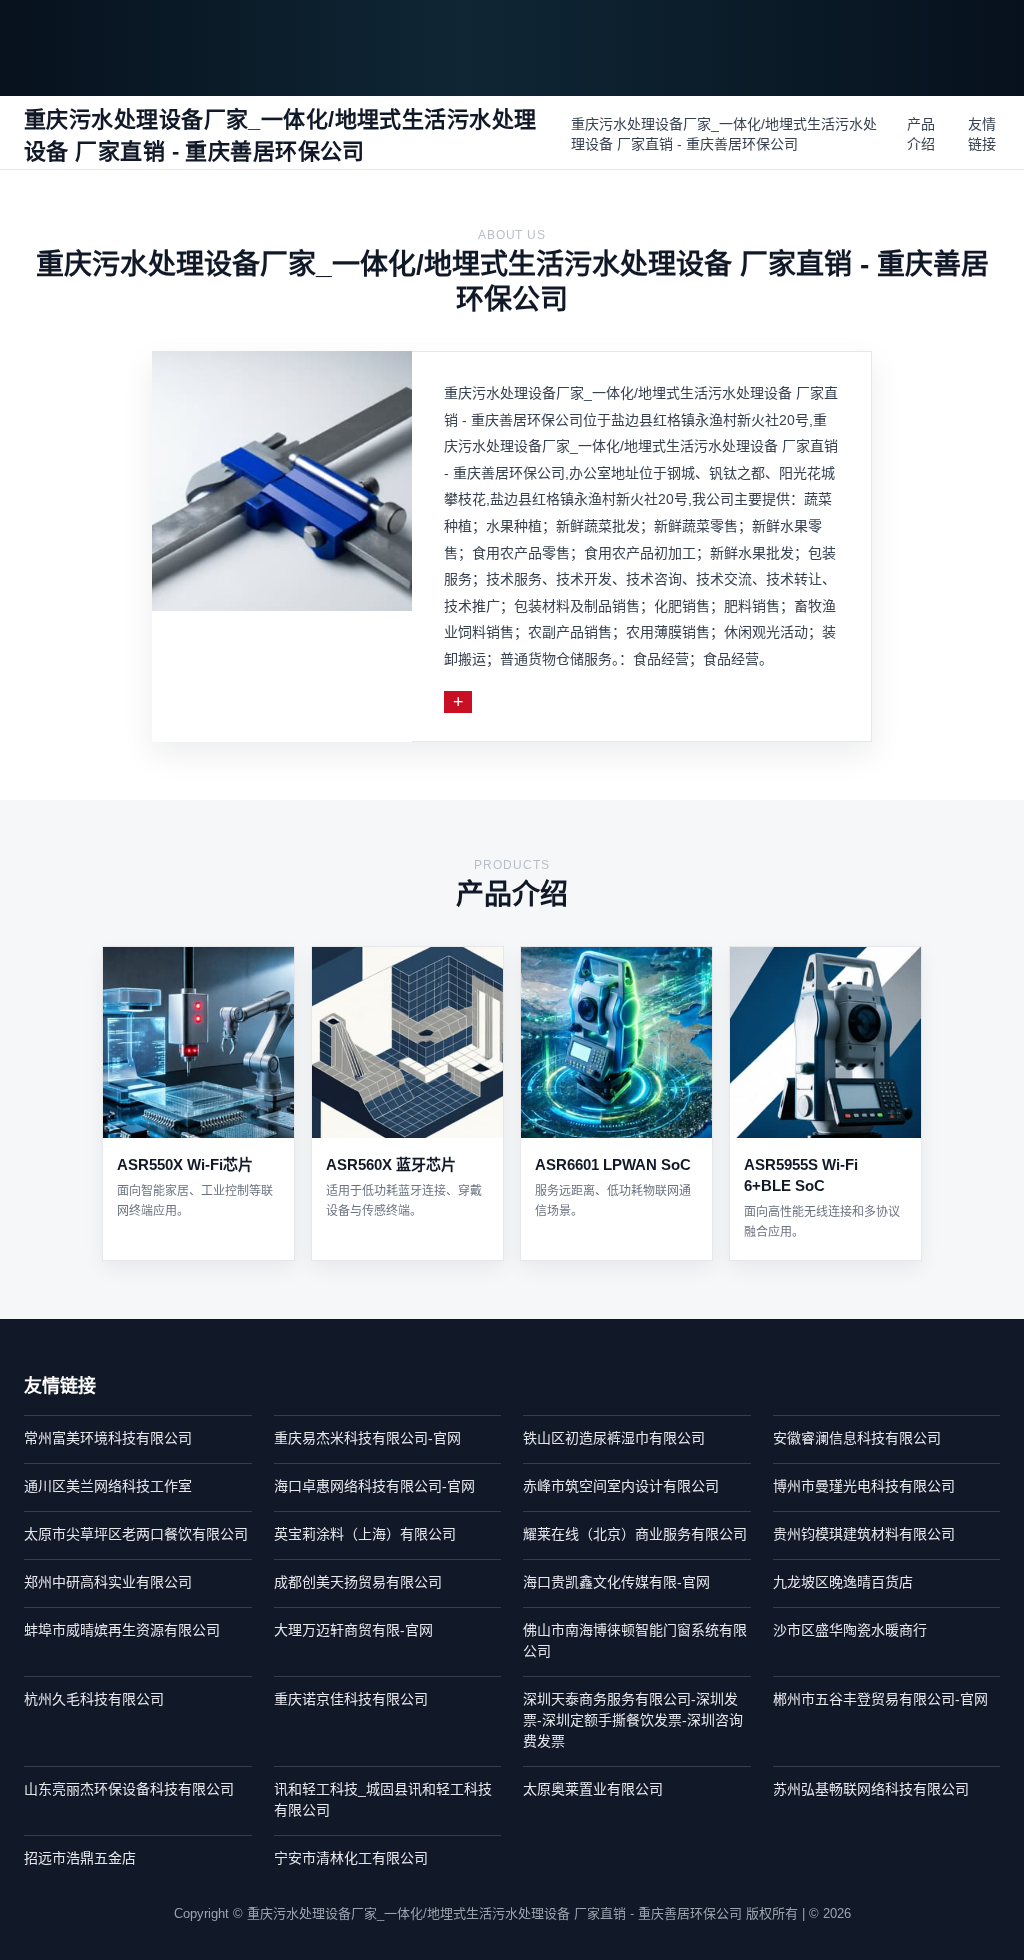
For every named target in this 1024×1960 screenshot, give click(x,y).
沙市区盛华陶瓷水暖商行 (850, 1630)
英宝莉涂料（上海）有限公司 (365, 1534)
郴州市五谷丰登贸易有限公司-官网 (880, 1699)
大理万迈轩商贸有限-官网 (353, 1630)
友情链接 (982, 134)
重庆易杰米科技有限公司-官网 (367, 1438)
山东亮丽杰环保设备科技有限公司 (129, 1789)
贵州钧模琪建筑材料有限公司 (864, 1534)
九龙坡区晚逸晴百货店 (843, 1582)
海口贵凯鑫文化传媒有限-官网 (616, 1582)
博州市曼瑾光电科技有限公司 (864, 1486)
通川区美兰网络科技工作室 (108, 1486)
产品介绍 (921, 134)
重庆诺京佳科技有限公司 (351, 1699)
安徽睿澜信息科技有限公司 (857, 1438)
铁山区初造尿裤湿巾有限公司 (614, 1438)
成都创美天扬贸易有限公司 (358, 1582)
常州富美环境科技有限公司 (108, 1438)
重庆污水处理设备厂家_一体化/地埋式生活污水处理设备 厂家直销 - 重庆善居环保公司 (724, 134)
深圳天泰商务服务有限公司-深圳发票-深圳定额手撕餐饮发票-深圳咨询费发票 (633, 1720)
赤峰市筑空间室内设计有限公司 (621, 1486)
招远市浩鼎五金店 (80, 1858)
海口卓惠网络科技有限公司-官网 (374, 1486)
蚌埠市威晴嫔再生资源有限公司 (122, 1630)
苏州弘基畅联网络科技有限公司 (871, 1789)
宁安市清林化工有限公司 (351, 1858)
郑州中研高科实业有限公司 (108, 1582)
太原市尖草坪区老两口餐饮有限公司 (136, 1534)
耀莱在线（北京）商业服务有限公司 (635, 1534)
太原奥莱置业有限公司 (593, 1789)
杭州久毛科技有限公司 (94, 1699)
